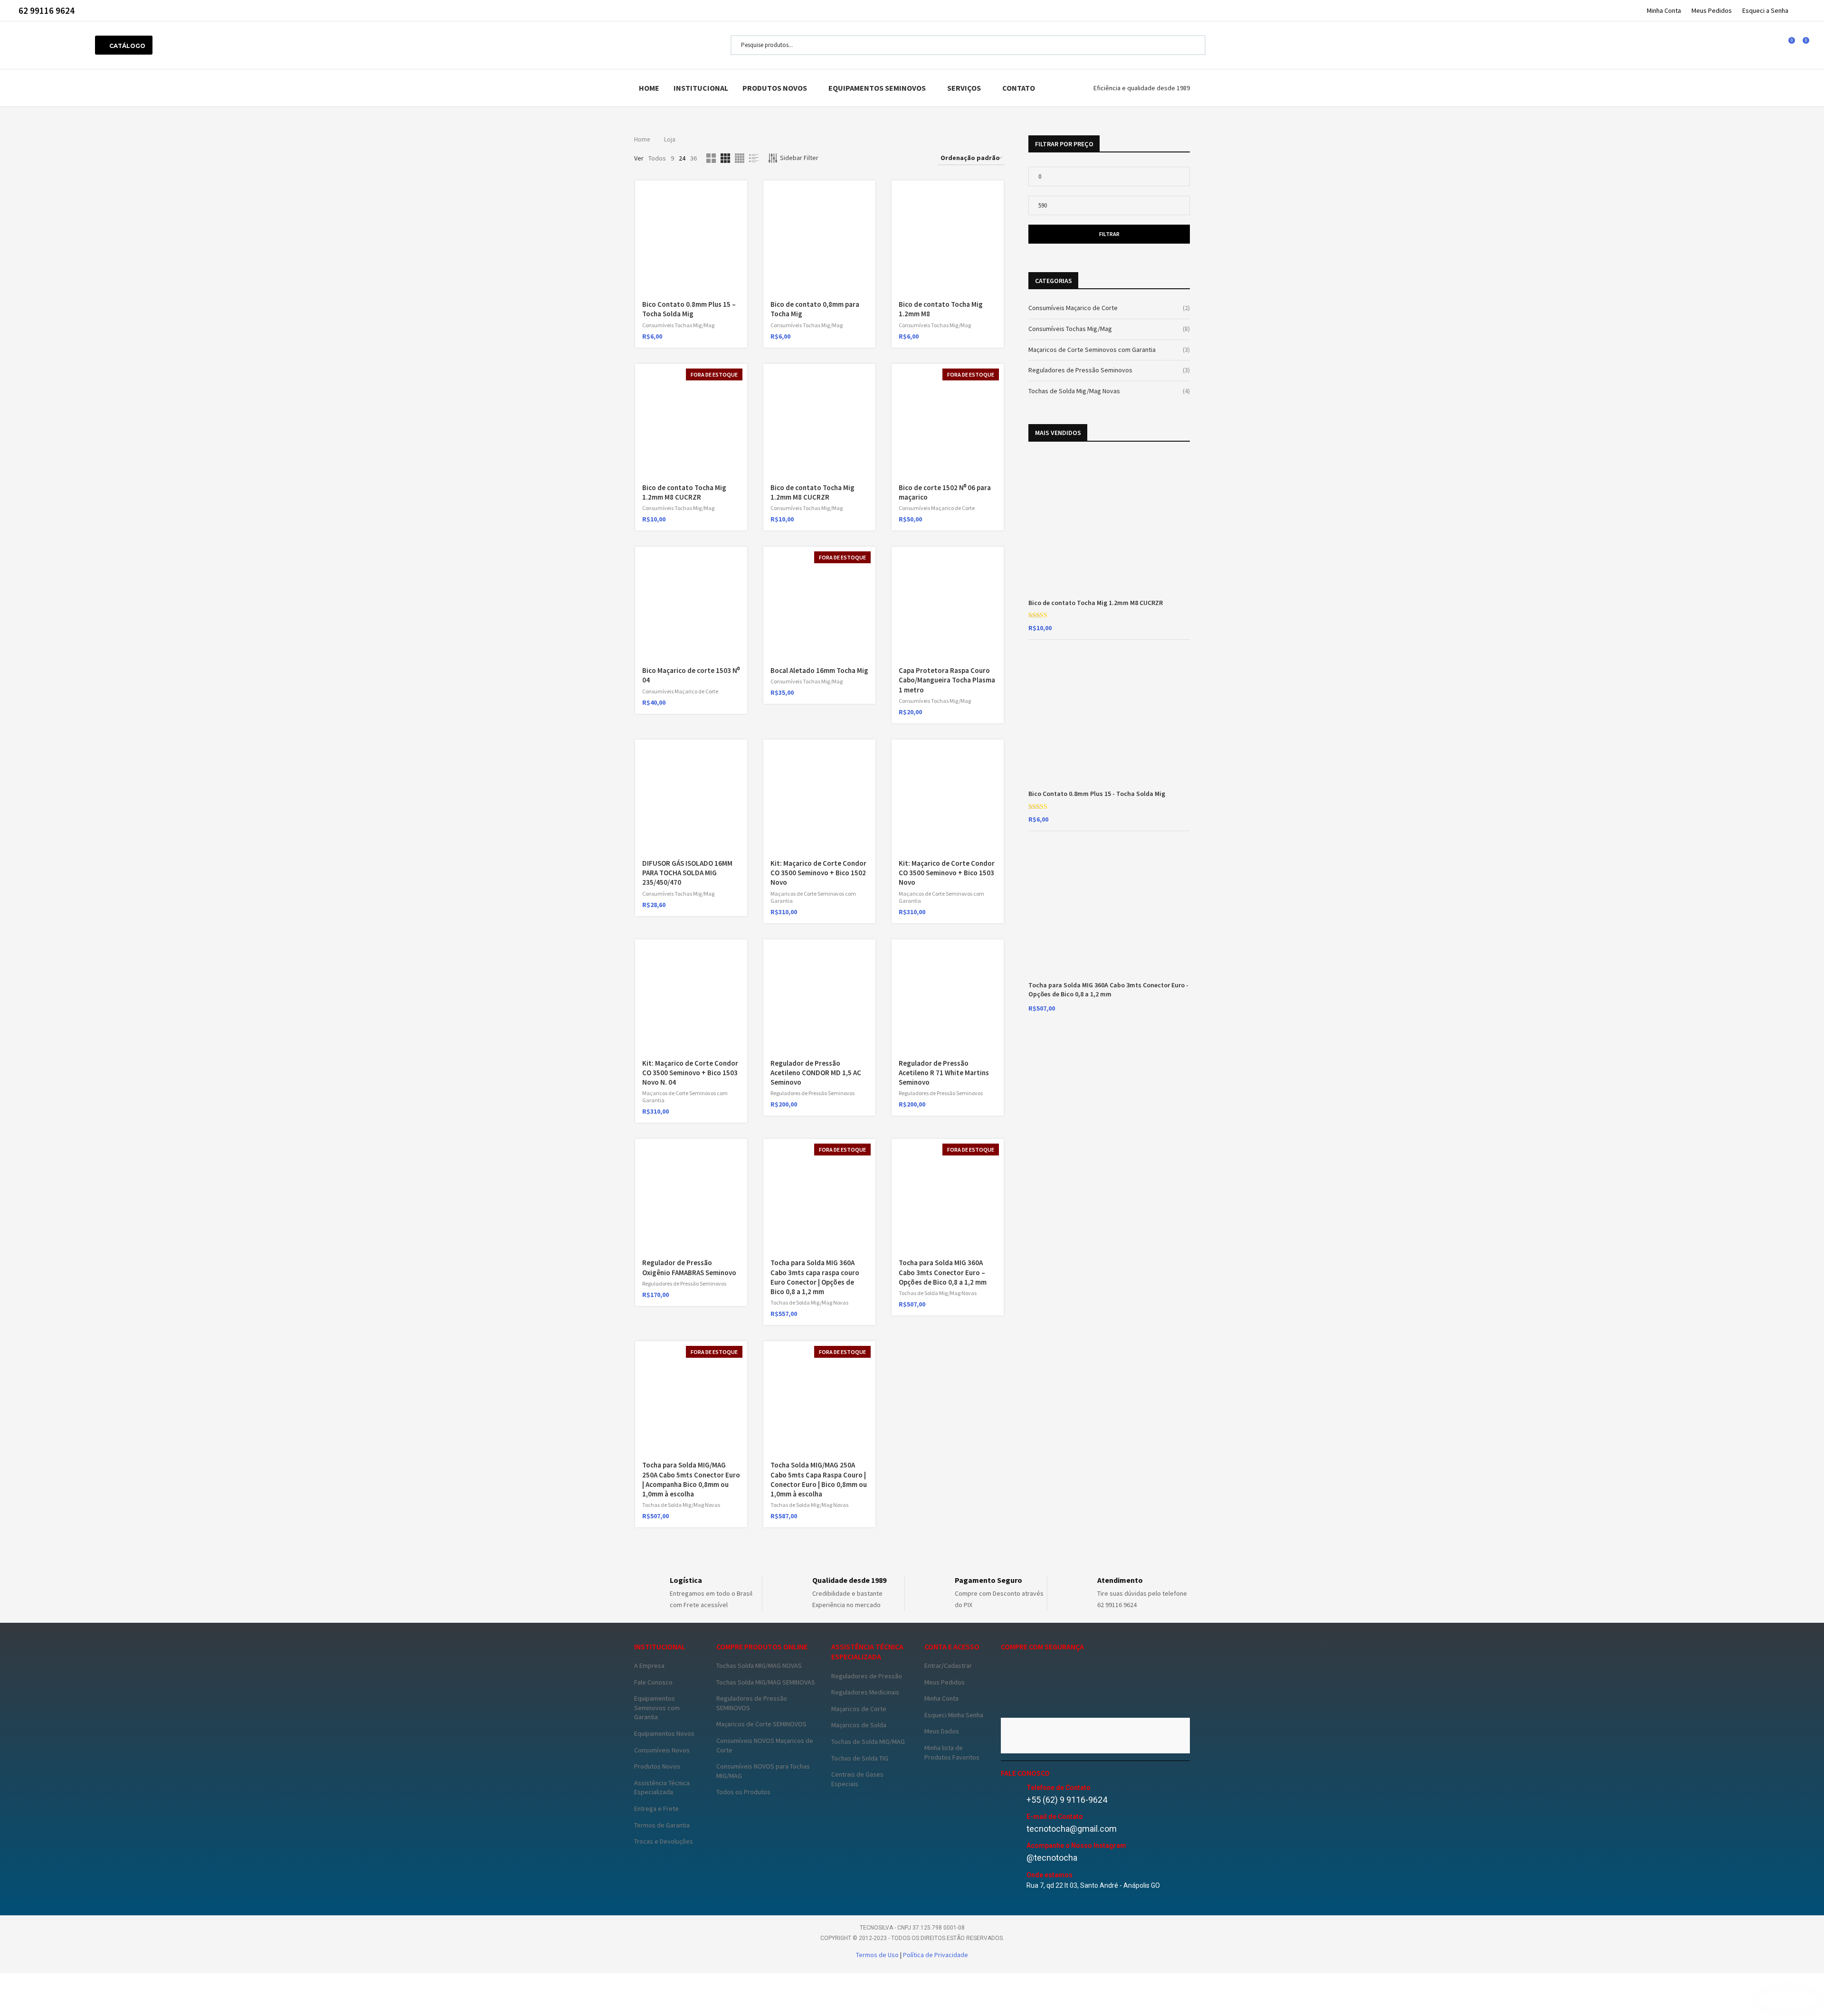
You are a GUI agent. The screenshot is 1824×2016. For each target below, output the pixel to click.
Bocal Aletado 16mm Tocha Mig (819, 670)
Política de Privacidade (936, 1955)
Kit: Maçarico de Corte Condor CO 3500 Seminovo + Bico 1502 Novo (818, 873)
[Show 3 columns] (725, 158)
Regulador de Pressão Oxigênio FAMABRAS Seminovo (689, 1267)
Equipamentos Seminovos (877, 88)
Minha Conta (1664, 10)
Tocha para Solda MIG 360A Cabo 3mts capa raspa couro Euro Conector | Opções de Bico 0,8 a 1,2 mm (815, 1277)
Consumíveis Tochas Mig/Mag (678, 325)
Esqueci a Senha (1765, 10)
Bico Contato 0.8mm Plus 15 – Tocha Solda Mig (689, 309)
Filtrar (1109, 234)
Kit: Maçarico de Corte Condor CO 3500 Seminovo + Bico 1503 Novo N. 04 (690, 1073)
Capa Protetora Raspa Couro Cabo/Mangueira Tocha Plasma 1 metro (947, 680)
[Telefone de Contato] (1011, 1794)
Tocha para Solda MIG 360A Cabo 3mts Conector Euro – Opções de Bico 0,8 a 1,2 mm (943, 1272)
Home (649, 88)
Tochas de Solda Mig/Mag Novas (809, 1302)
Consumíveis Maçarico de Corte (937, 508)
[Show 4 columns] (740, 158)
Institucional (701, 88)
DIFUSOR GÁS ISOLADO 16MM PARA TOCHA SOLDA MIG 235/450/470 (687, 873)
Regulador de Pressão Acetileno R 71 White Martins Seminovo (944, 1073)
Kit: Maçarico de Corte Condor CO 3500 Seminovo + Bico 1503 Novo (947, 873)
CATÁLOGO (126, 46)
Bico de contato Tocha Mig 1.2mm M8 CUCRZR (684, 492)
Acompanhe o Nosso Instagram (1076, 1846)
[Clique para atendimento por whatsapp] (1788, 2000)
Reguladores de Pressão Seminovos (812, 1093)
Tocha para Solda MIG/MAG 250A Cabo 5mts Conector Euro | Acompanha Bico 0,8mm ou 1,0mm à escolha (691, 1479)
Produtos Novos (775, 88)
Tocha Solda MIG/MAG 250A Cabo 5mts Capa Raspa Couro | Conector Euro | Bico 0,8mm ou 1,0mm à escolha (819, 1479)
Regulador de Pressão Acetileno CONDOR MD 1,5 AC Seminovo (816, 1073)
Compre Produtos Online (762, 1647)
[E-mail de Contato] (1011, 1823)
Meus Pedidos (1712, 10)
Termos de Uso (878, 1955)
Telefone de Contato (1059, 1788)
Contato (1019, 88)
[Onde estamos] (1011, 1881)
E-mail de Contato (1055, 1817)
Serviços (964, 88)
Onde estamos (1050, 1875)
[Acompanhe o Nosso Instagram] (1011, 1852)
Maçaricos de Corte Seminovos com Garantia (1092, 350)
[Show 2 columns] (711, 158)
